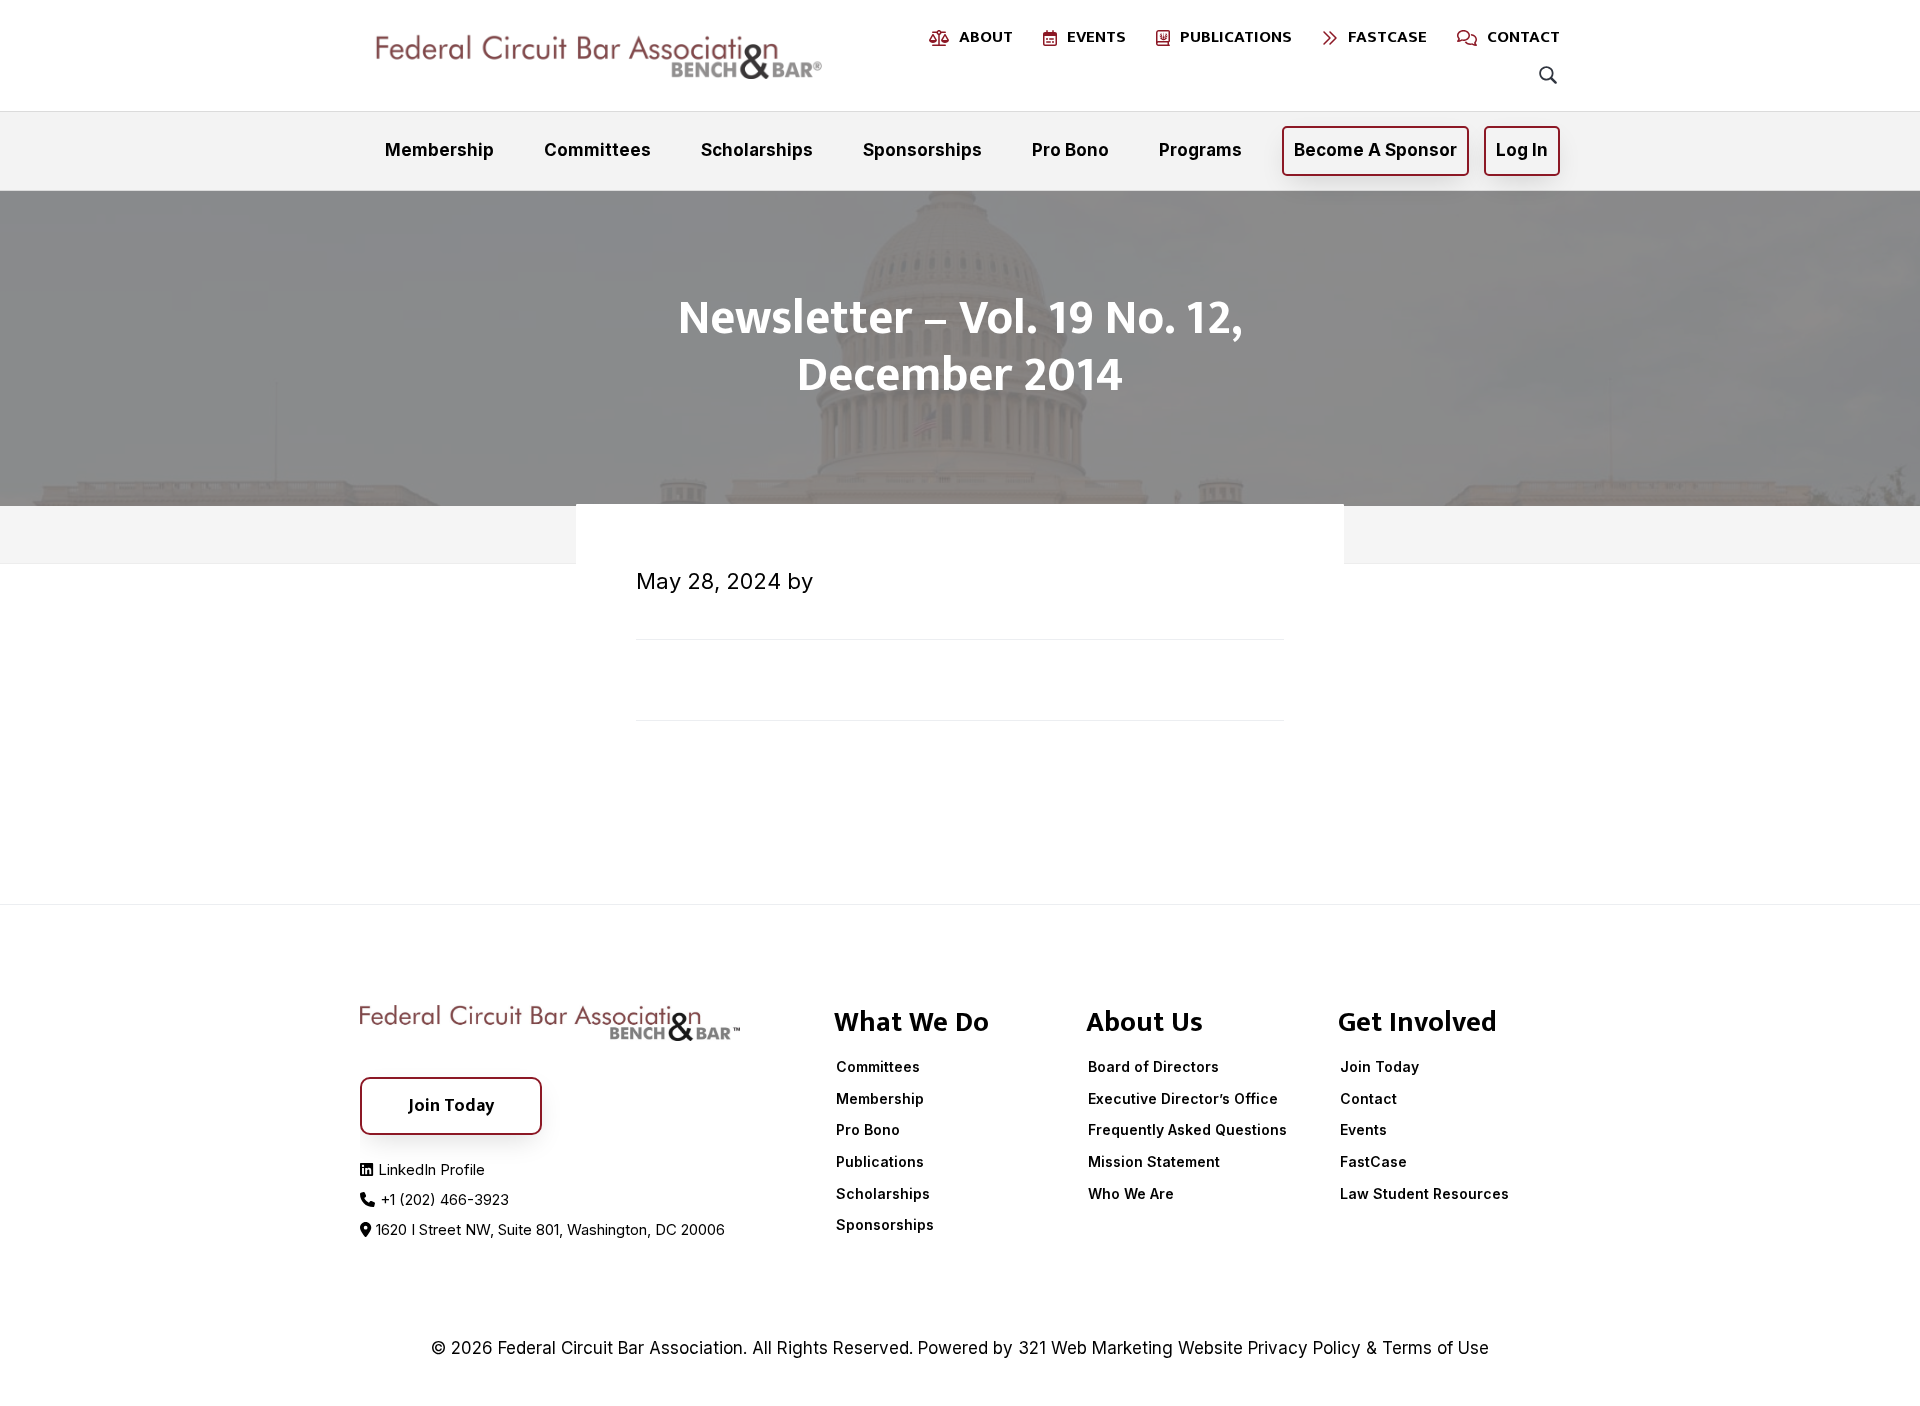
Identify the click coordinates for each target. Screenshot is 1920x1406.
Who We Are (1131, 1193)
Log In (1522, 150)
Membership (880, 1098)
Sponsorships (885, 1224)
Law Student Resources (1424, 1193)
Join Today (1379, 1066)
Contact (1368, 1098)
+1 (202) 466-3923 (444, 1199)
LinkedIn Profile (431, 1169)
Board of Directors (1153, 1066)
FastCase (1373, 1161)
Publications (880, 1161)
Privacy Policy (1304, 1348)
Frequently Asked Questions (1187, 1129)
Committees (878, 1066)
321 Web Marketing (1095, 1348)
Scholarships (883, 1193)
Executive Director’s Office (1183, 1098)
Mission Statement (1154, 1161)
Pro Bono (868, 1129)
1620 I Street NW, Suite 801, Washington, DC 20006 (550, 1229)
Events (1363, 1129)
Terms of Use (1435, 1348)
